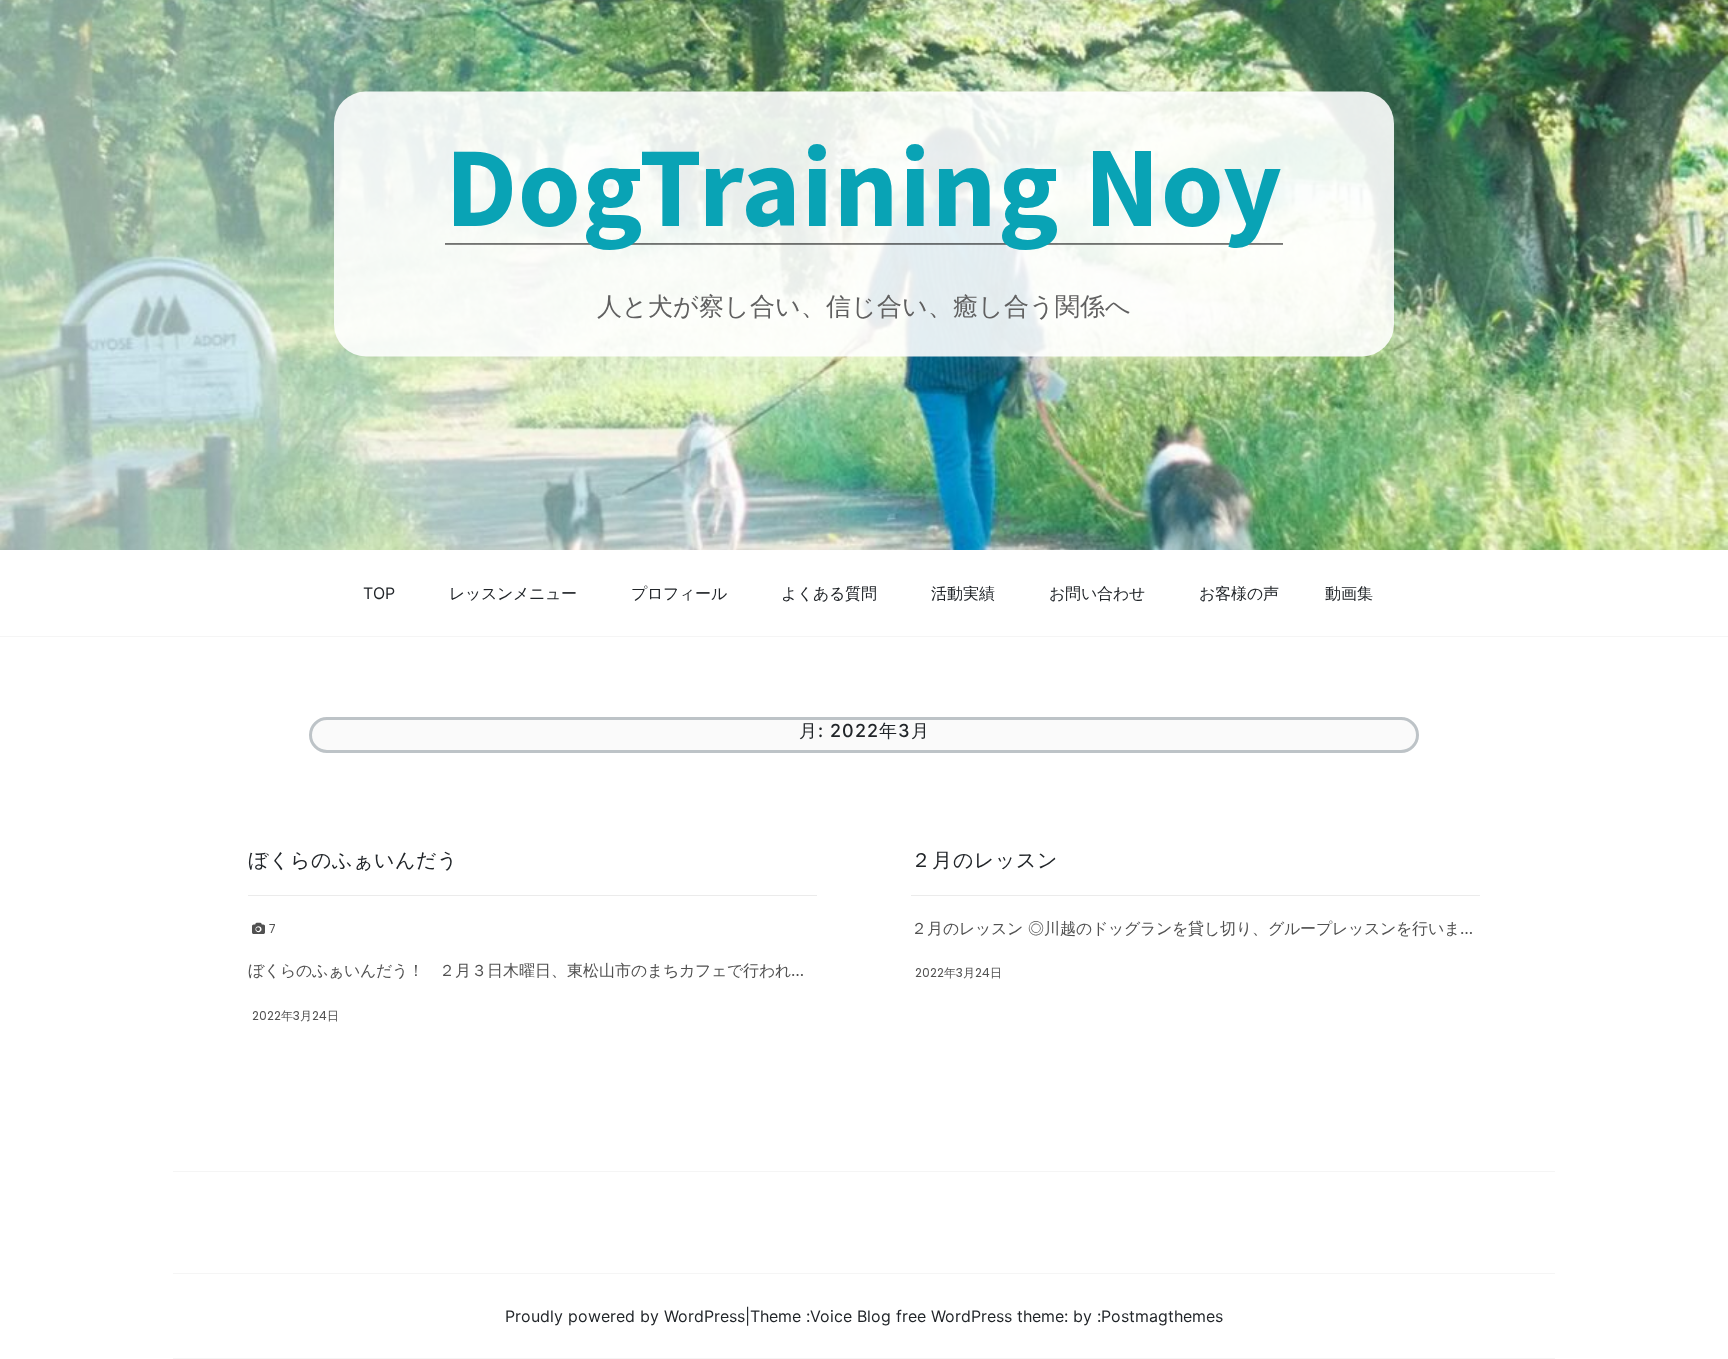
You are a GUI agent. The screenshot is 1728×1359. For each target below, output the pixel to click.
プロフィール (679, 593)
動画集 (1349, 593)
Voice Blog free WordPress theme (937, 1316)
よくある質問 (829, 593)
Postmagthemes (1162, 1316)
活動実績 (963, 593)
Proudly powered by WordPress (625, 1316)
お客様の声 (1239, 593)
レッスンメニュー (513, 593)
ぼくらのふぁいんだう (353, 860)
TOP (379, 593)
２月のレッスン (984, 860)
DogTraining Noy (864, 183)
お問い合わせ (1097, 593)
